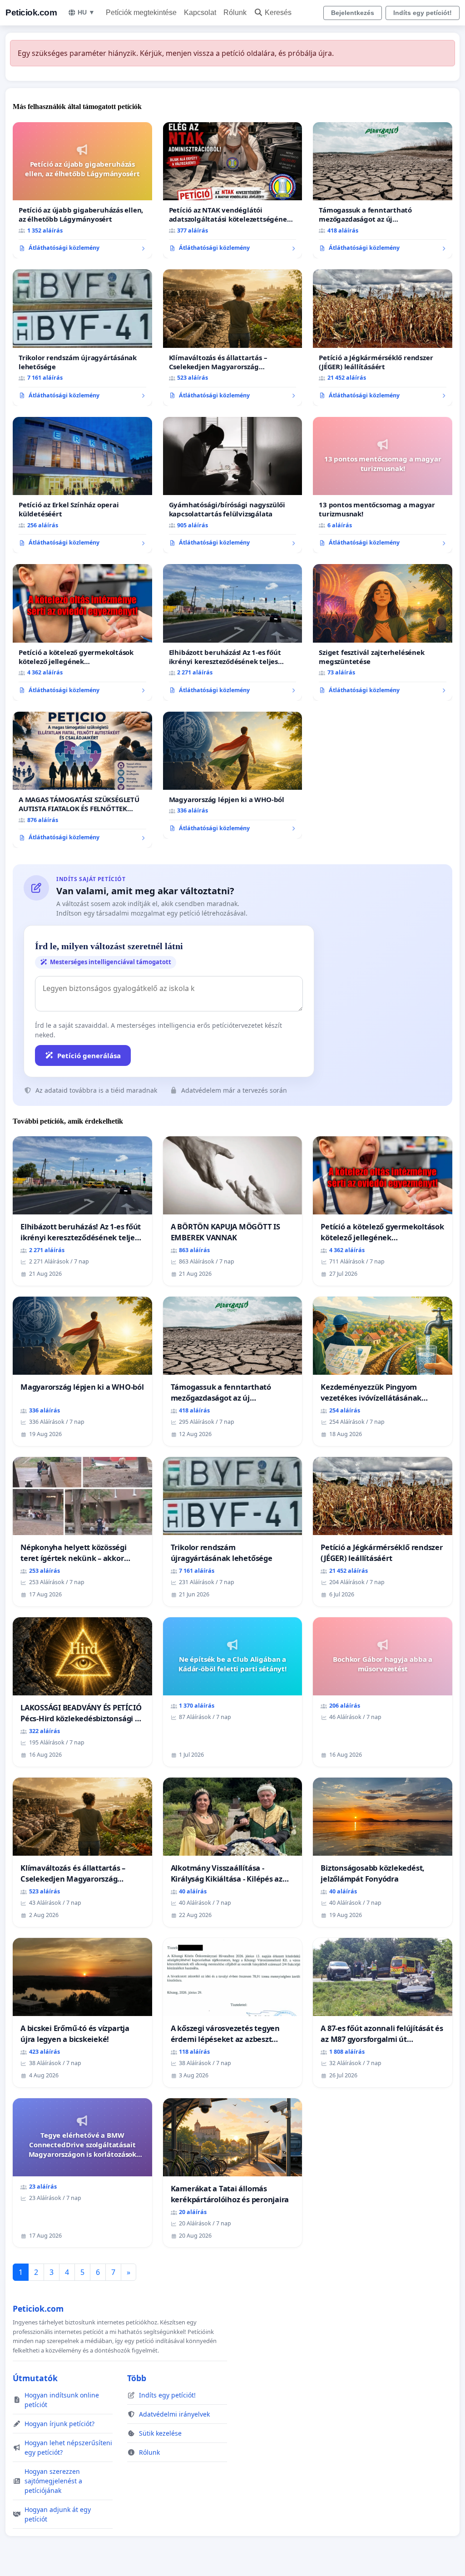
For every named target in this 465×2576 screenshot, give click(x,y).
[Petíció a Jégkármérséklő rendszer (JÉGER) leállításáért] (383, 337)
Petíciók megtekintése (141, 12)
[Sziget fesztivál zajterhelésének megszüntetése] (383, 632)
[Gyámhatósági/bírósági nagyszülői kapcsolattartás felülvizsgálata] (233, 485)
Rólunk (235, 12)
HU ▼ (86, 12)
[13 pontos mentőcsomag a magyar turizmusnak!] (383, 485)
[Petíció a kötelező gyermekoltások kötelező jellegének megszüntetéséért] (82, 632)
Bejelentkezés (353, 13)
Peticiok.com (31, 12)
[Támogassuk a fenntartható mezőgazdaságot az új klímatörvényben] (383, 190)
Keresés (278, 12)
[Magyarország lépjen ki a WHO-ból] (233, 775)
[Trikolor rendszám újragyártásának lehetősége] (82, 337)
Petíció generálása (89, 1055)
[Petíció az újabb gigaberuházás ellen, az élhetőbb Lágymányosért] (82, 190)
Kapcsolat (200, 12)
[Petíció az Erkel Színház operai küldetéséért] (82, 485)
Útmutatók (35, 2378)
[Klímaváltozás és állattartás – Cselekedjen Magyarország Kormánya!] (233, 338)
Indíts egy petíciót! (423, 13)
